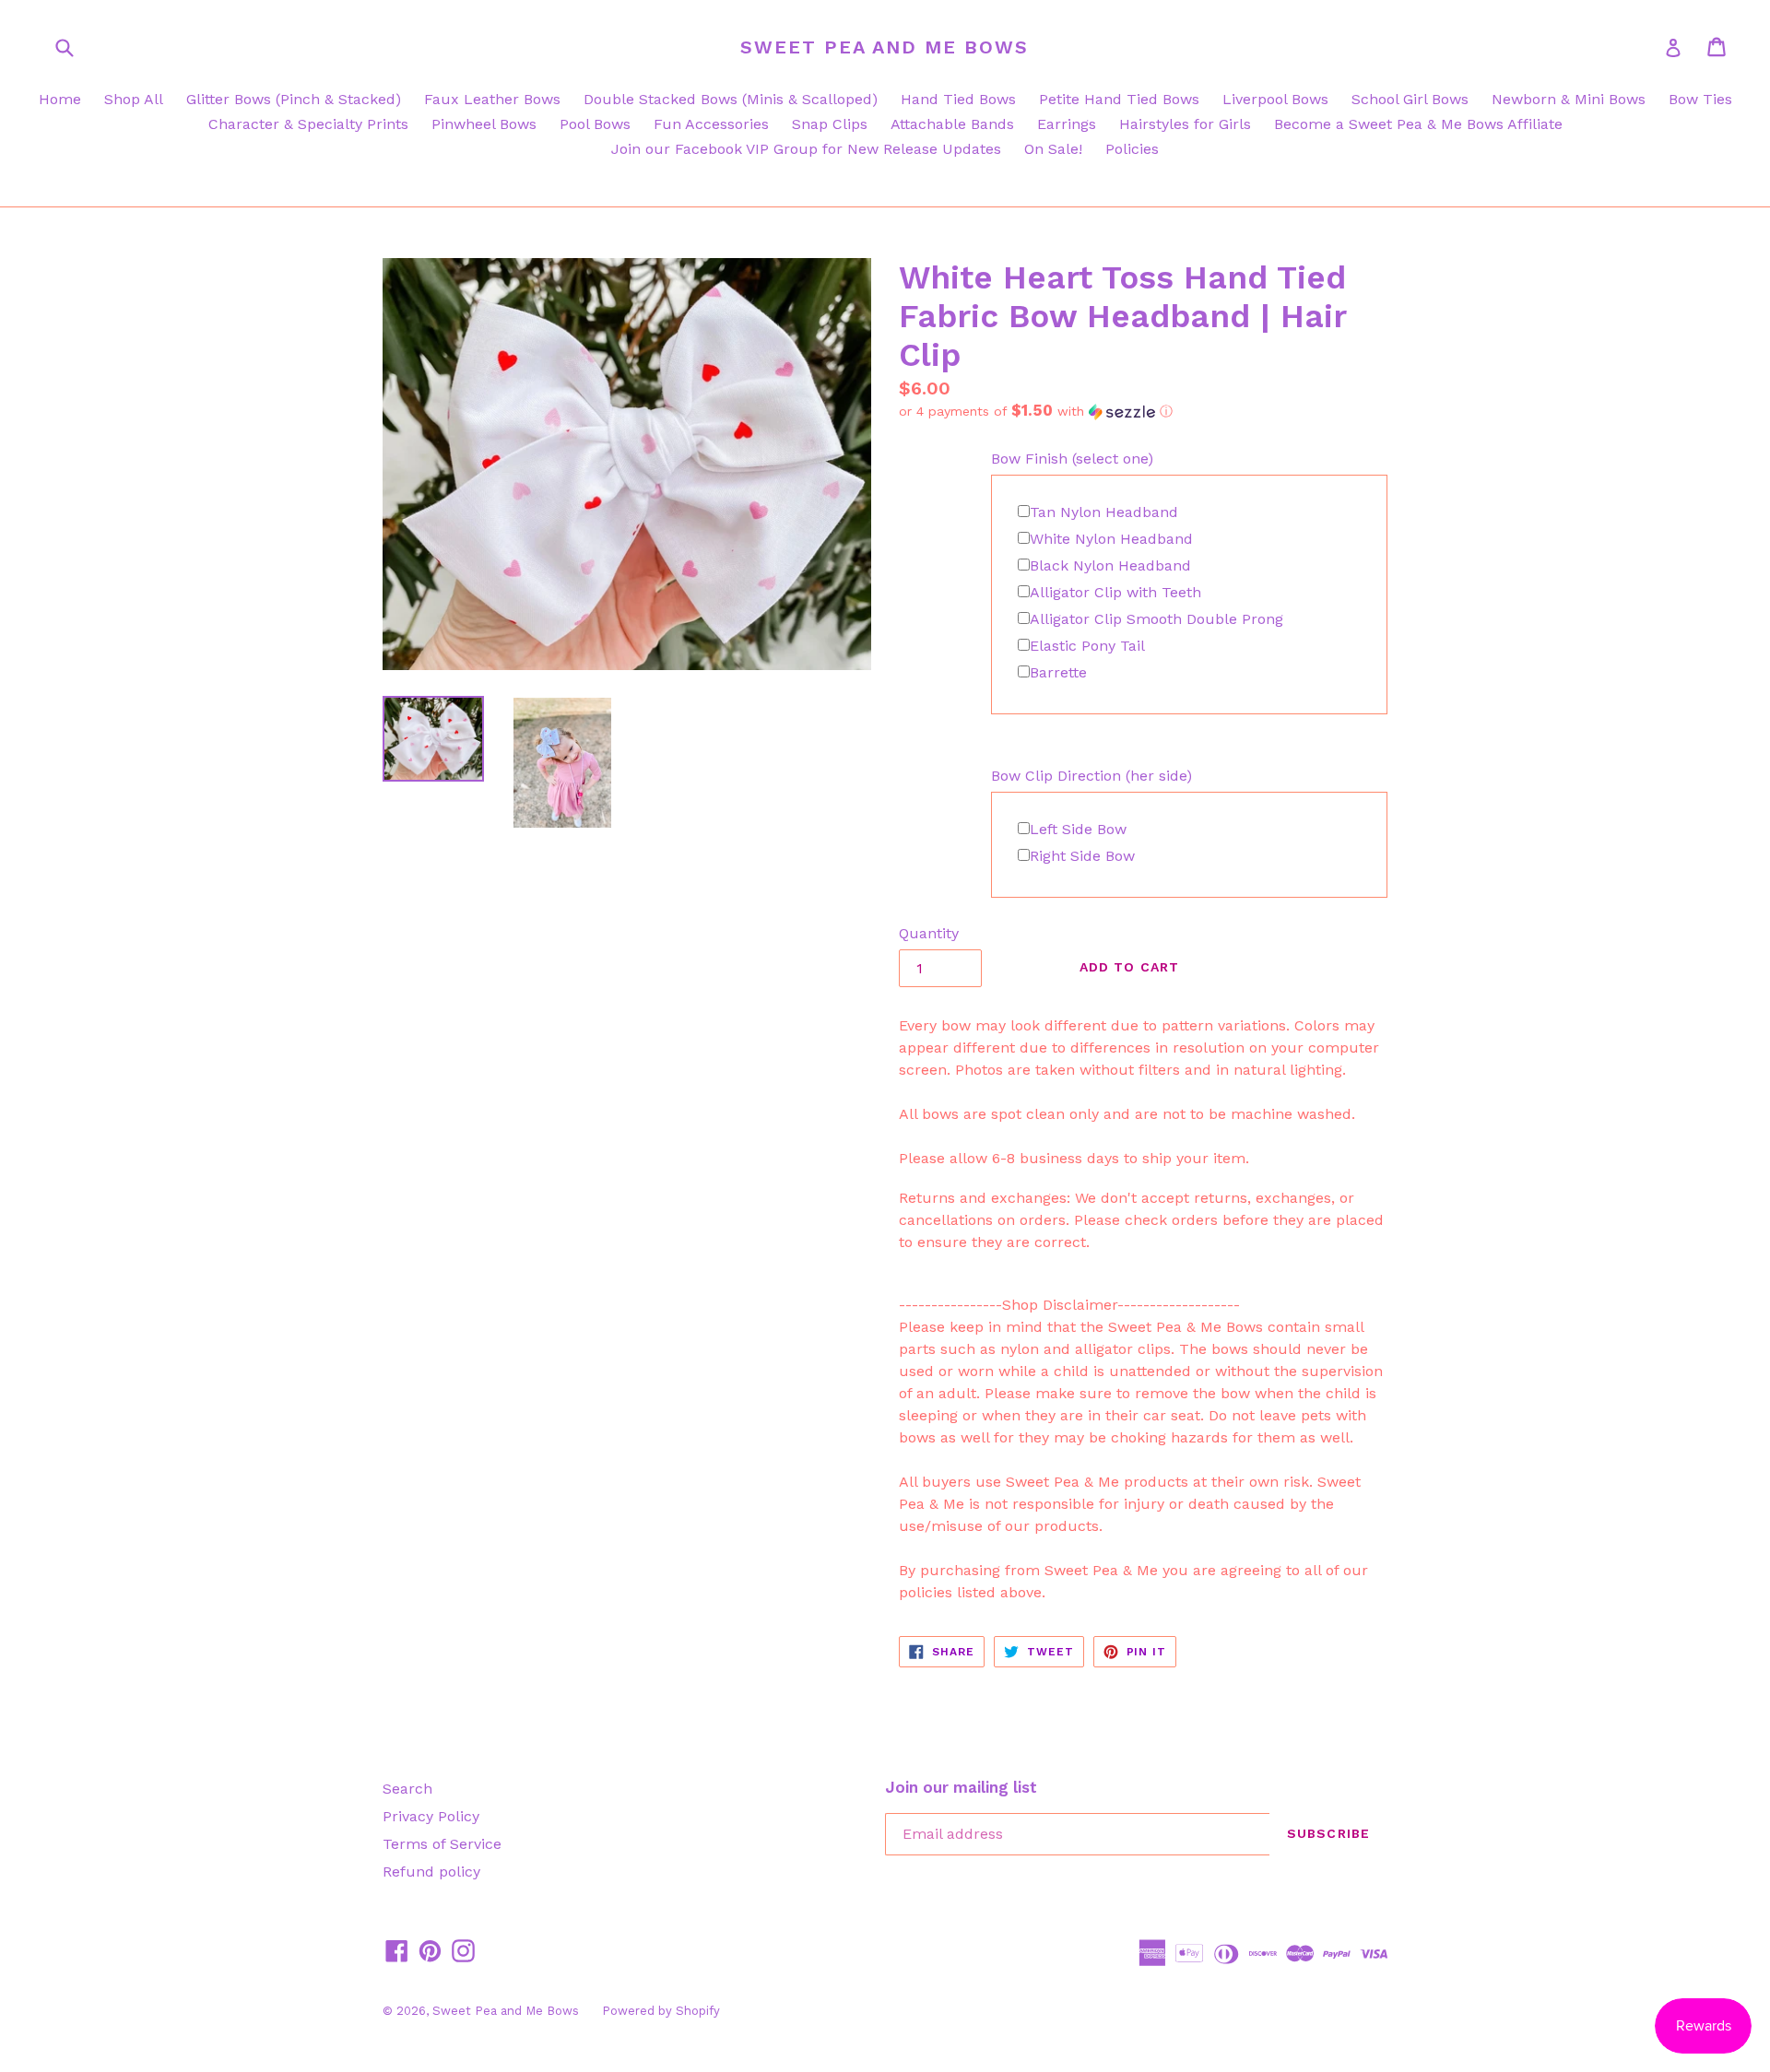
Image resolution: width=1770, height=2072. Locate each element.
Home (60, 99)
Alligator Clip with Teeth (1115, 592)
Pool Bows (595, 124)
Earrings (1067, 124)
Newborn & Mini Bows (1569, 99)
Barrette (1058, 672)
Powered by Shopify (661, 2011)
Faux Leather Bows (492, 99)
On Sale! (1053, 149)
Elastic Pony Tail (1087, 646)
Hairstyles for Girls (1185, 124)
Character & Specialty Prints (308, 124)
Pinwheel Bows (484, 124)
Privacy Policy (431, 1816)
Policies (1132, 149)
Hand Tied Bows (958, 99)
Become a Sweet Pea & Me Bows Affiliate (1418, 124)
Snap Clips (830, 124)
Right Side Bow (1082, 856)
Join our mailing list (961, 1787)
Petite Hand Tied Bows (1119, 99)
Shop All (134, 99)
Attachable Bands (952, 124)
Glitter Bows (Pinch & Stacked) (294, 99)
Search (407, 1789)
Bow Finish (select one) (1072, 459)
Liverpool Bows (1275, 99)
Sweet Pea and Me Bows (885, 47)
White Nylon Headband (1111, 539)
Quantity (929, 933)
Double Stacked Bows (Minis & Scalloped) (731, 99)
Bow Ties (1700, 99)
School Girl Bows (1410, 99)
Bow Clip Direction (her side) (1091, 776)
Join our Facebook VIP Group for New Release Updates (806, 149)
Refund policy (431, 1872)
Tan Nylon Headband (1104, 512)
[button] (1143, 411)
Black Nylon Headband (1110, 565)
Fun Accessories (711, 124)
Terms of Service (442, 1844)
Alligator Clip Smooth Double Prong (1156, 619)
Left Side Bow (1078, 829)
